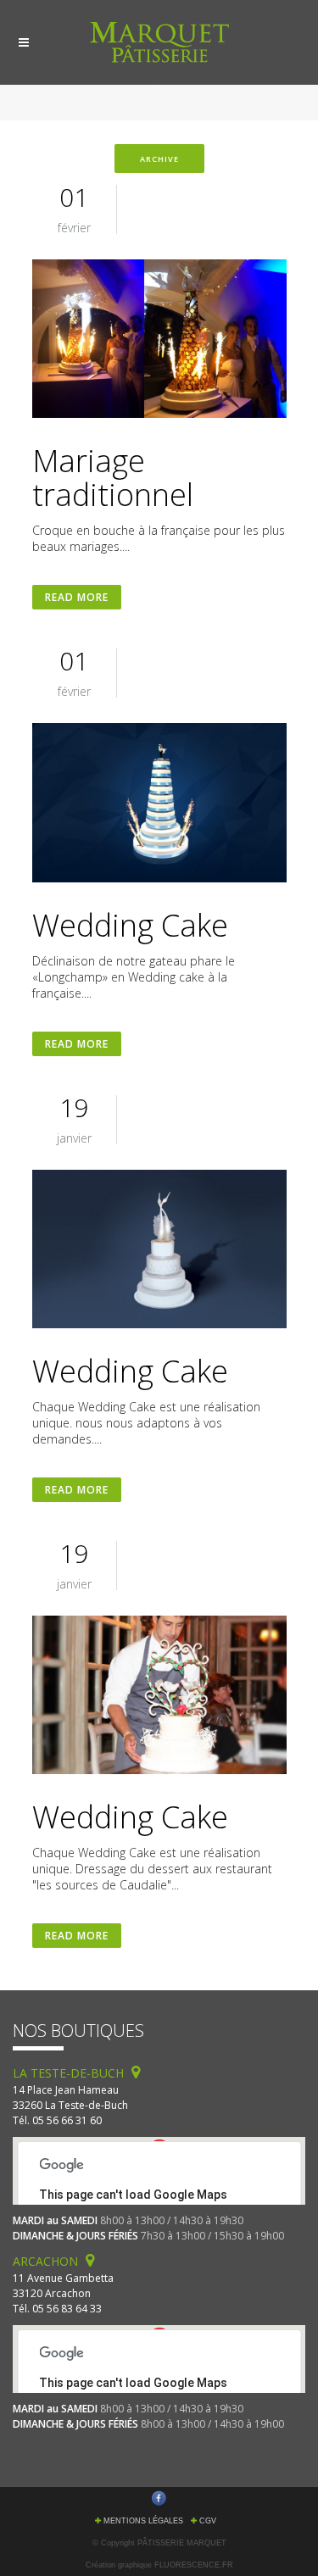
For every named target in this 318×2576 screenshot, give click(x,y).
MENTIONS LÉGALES (143, 2521)
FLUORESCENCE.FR (194, 2565)
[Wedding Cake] (159, 805)
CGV (208, 2521)
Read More (77, 597)
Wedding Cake (130, 925)
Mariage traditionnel (113, 478)
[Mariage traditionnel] (159, 341)
